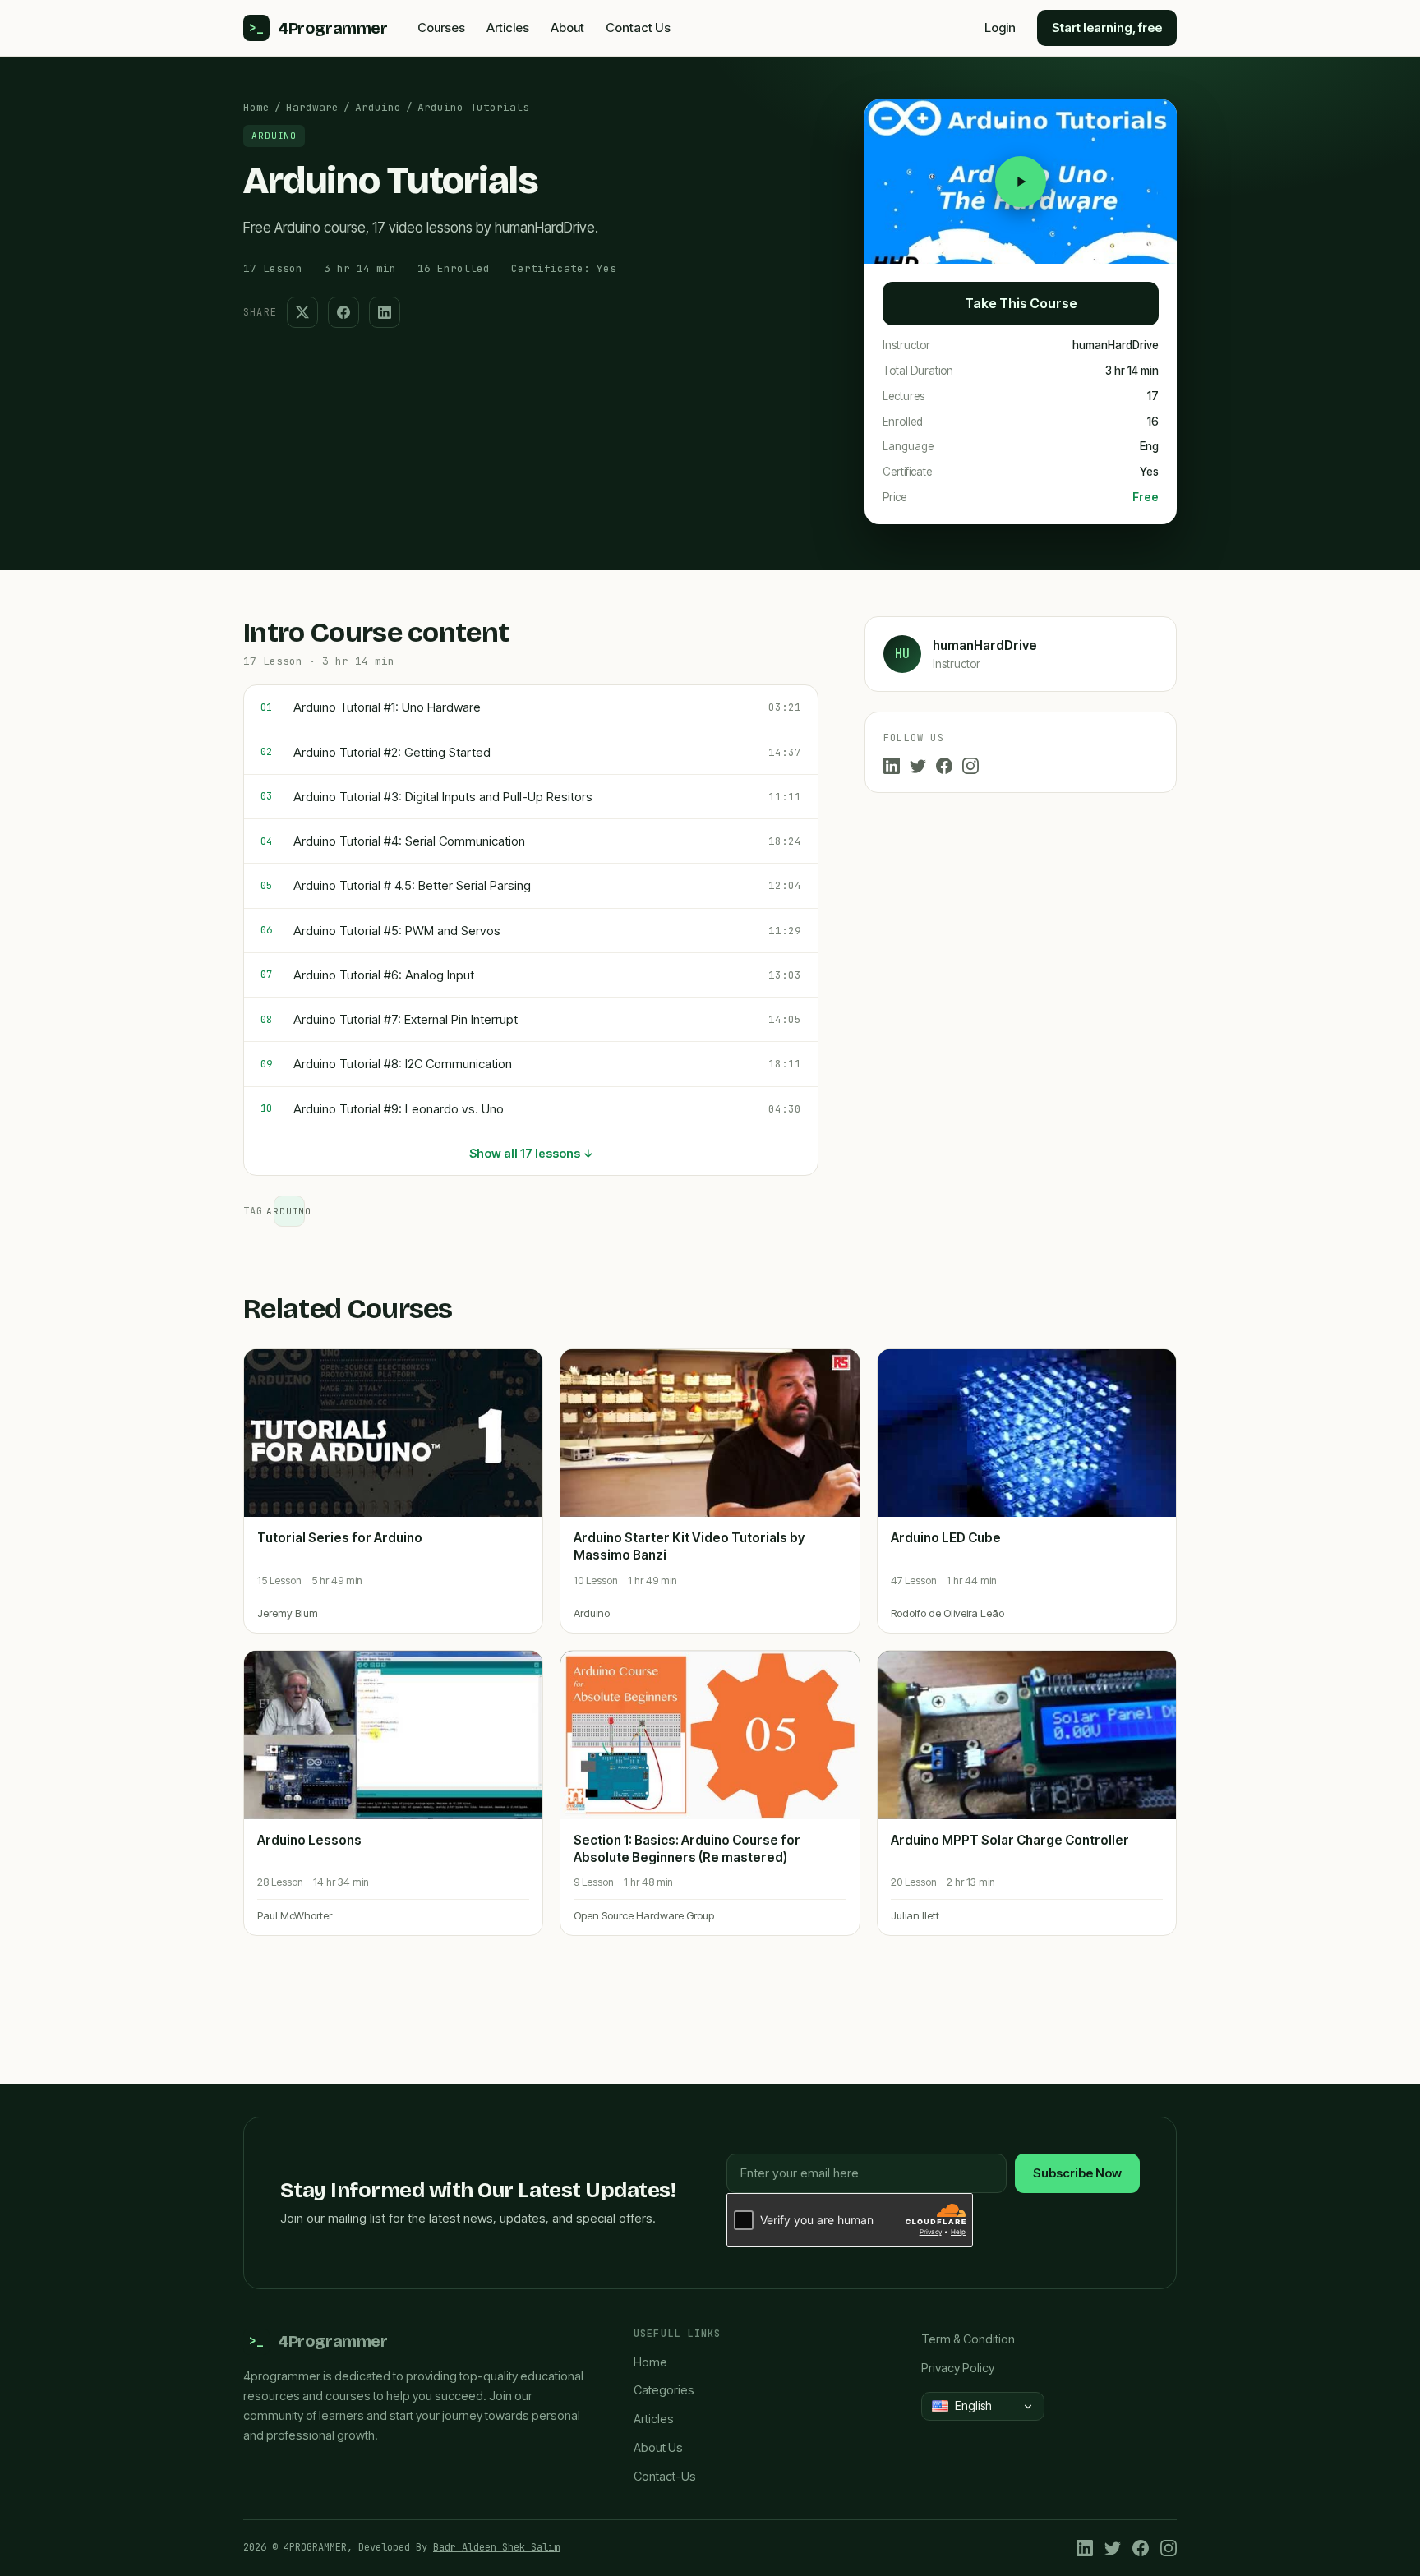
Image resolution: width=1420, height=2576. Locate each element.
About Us (658, 2447)
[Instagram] (970, 766)
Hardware (312, 107)
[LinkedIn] (892, 766)
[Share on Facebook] (343, 312)
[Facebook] (944, 766)
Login (1000, 28)
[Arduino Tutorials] (1021, 182)
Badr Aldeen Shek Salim (496, 2547)
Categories (664, 2390)
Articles (508, 28)
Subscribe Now (1077, 2173)
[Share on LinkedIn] (385, 312)
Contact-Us (665, 2476)
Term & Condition (968, 2339)
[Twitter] (918, 766)
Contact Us (638, 28)
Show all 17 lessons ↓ (531, 1153)
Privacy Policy (958, 2368)
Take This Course (1021, 303)
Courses (441, 28)
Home (256, 107)
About (567, 28)
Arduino (378, 107)
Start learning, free (1107, 28)
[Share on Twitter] (302, 312)
